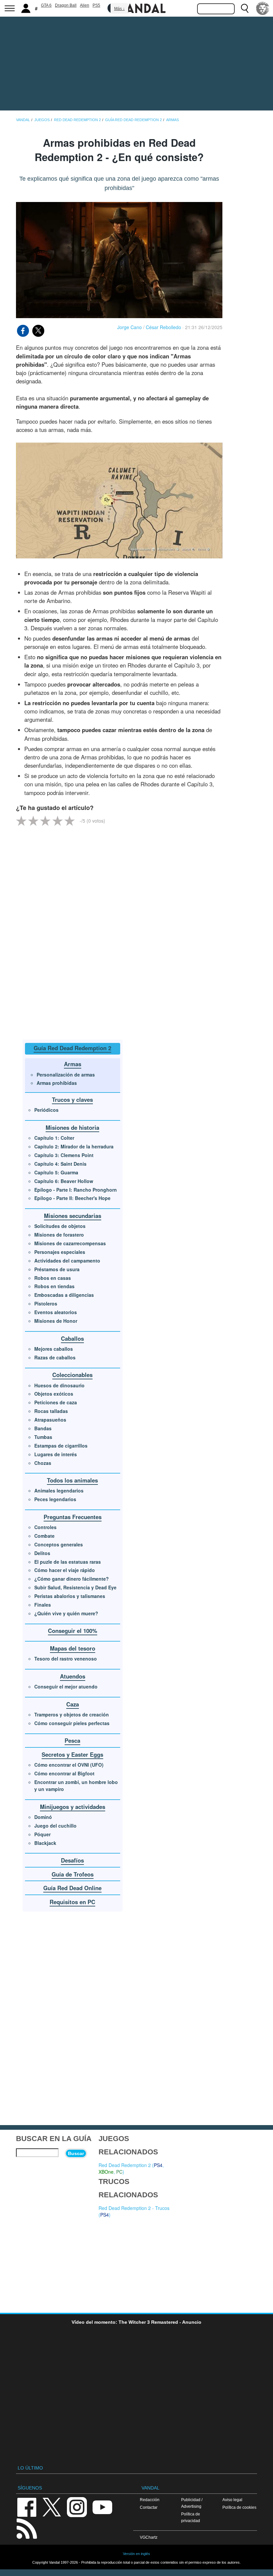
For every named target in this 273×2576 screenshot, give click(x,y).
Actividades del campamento (67, 1261)
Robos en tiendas (54, 1286)
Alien (85, 5)
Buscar (76, 2153)
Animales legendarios (59, 1490)
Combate (44, 1536)
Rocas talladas (51, 1411)
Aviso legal (232, 2500)
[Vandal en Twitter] (52, 2507)
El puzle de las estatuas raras (68, 1562)
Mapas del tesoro (73, 1648)
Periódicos (46, 1110)
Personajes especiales (60, 1252)
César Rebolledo (163, 327)
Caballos (72, 1338)
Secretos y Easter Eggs (72, 1754)
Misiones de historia (72, 1127)
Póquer (42, 1834)
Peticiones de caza (56, 1402)
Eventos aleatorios (56, 1312)
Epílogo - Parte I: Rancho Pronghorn (76, 1190)
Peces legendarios (55, 1499)
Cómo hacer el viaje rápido (65, 1570)
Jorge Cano (130, 327)
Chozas (43, 1463)
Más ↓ (120, 9)
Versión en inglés (136, 2554)
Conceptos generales (59, 1544)
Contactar (149, 2507)
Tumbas (43, 1437)
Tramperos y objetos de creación (72, 1714)
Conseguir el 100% (73, 1631)
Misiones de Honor (56, 1321)
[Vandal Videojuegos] (136, 8)
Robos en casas (53, 1278)
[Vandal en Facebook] (27, 2507)
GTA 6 (46, 5)
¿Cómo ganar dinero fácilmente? (72, 1579)
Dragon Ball (66, 5)
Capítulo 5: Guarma (56, 1172)
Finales (43, 1605)
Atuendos (73, 1676)
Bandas (43, 1428)
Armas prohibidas (57, 1083)
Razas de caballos (55, 1357)
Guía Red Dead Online (72, 1888)
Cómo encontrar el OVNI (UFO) (69, 1765)
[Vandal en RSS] (27, 2528)
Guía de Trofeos (73, 1874)
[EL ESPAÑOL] (263, 8)
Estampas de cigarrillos (61, 1446)
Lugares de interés (56, 1454)
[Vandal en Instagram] (77, 2507)
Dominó (43, 1817)
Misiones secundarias (73, 1216)
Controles (45, 1527)
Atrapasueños (50, 1420)
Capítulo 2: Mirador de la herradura (74, 1146)
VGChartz (149, 2537)
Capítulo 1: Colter (54, 1138)
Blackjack (45, 1843)
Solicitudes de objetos (60, 1226)
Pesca (72, 1740)
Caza (73, 1704)
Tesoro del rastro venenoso (66, 1659)
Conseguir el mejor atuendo (66, 1686)
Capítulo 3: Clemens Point (64, 1155)
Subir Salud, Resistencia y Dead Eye (75, 1587)
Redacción (150, 2500)
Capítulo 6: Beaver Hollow (64, 1181)
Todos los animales (72, 1480)
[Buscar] (245, 8)
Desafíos (72, 1860)
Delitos (42, 1553)
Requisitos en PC (72, 1902)
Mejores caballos (54, 1349)
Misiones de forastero (59, 1235)
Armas (73, 1064)
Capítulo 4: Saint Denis (60, 1164)
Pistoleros (46, 1303)
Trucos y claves (72, 1099)
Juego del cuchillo (55, 1826)
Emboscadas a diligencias (64, 1295)
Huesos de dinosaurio (59, 1385)
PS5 (96, 5)
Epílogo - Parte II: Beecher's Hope (72, 1198)
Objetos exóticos (54, 1394)
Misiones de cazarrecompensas (70, 1243)
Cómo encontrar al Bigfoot (64, 1773)
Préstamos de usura (57, 1269)
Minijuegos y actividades (73, 1807)
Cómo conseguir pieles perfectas (72, 1723)
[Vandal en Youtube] (102, 2507)
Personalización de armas (66, 1075)
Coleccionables (72, 1375)
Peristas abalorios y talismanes (70, 1596)
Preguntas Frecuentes (73, 1517)
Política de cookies (239, 2507)
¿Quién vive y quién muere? (66, 1613)
